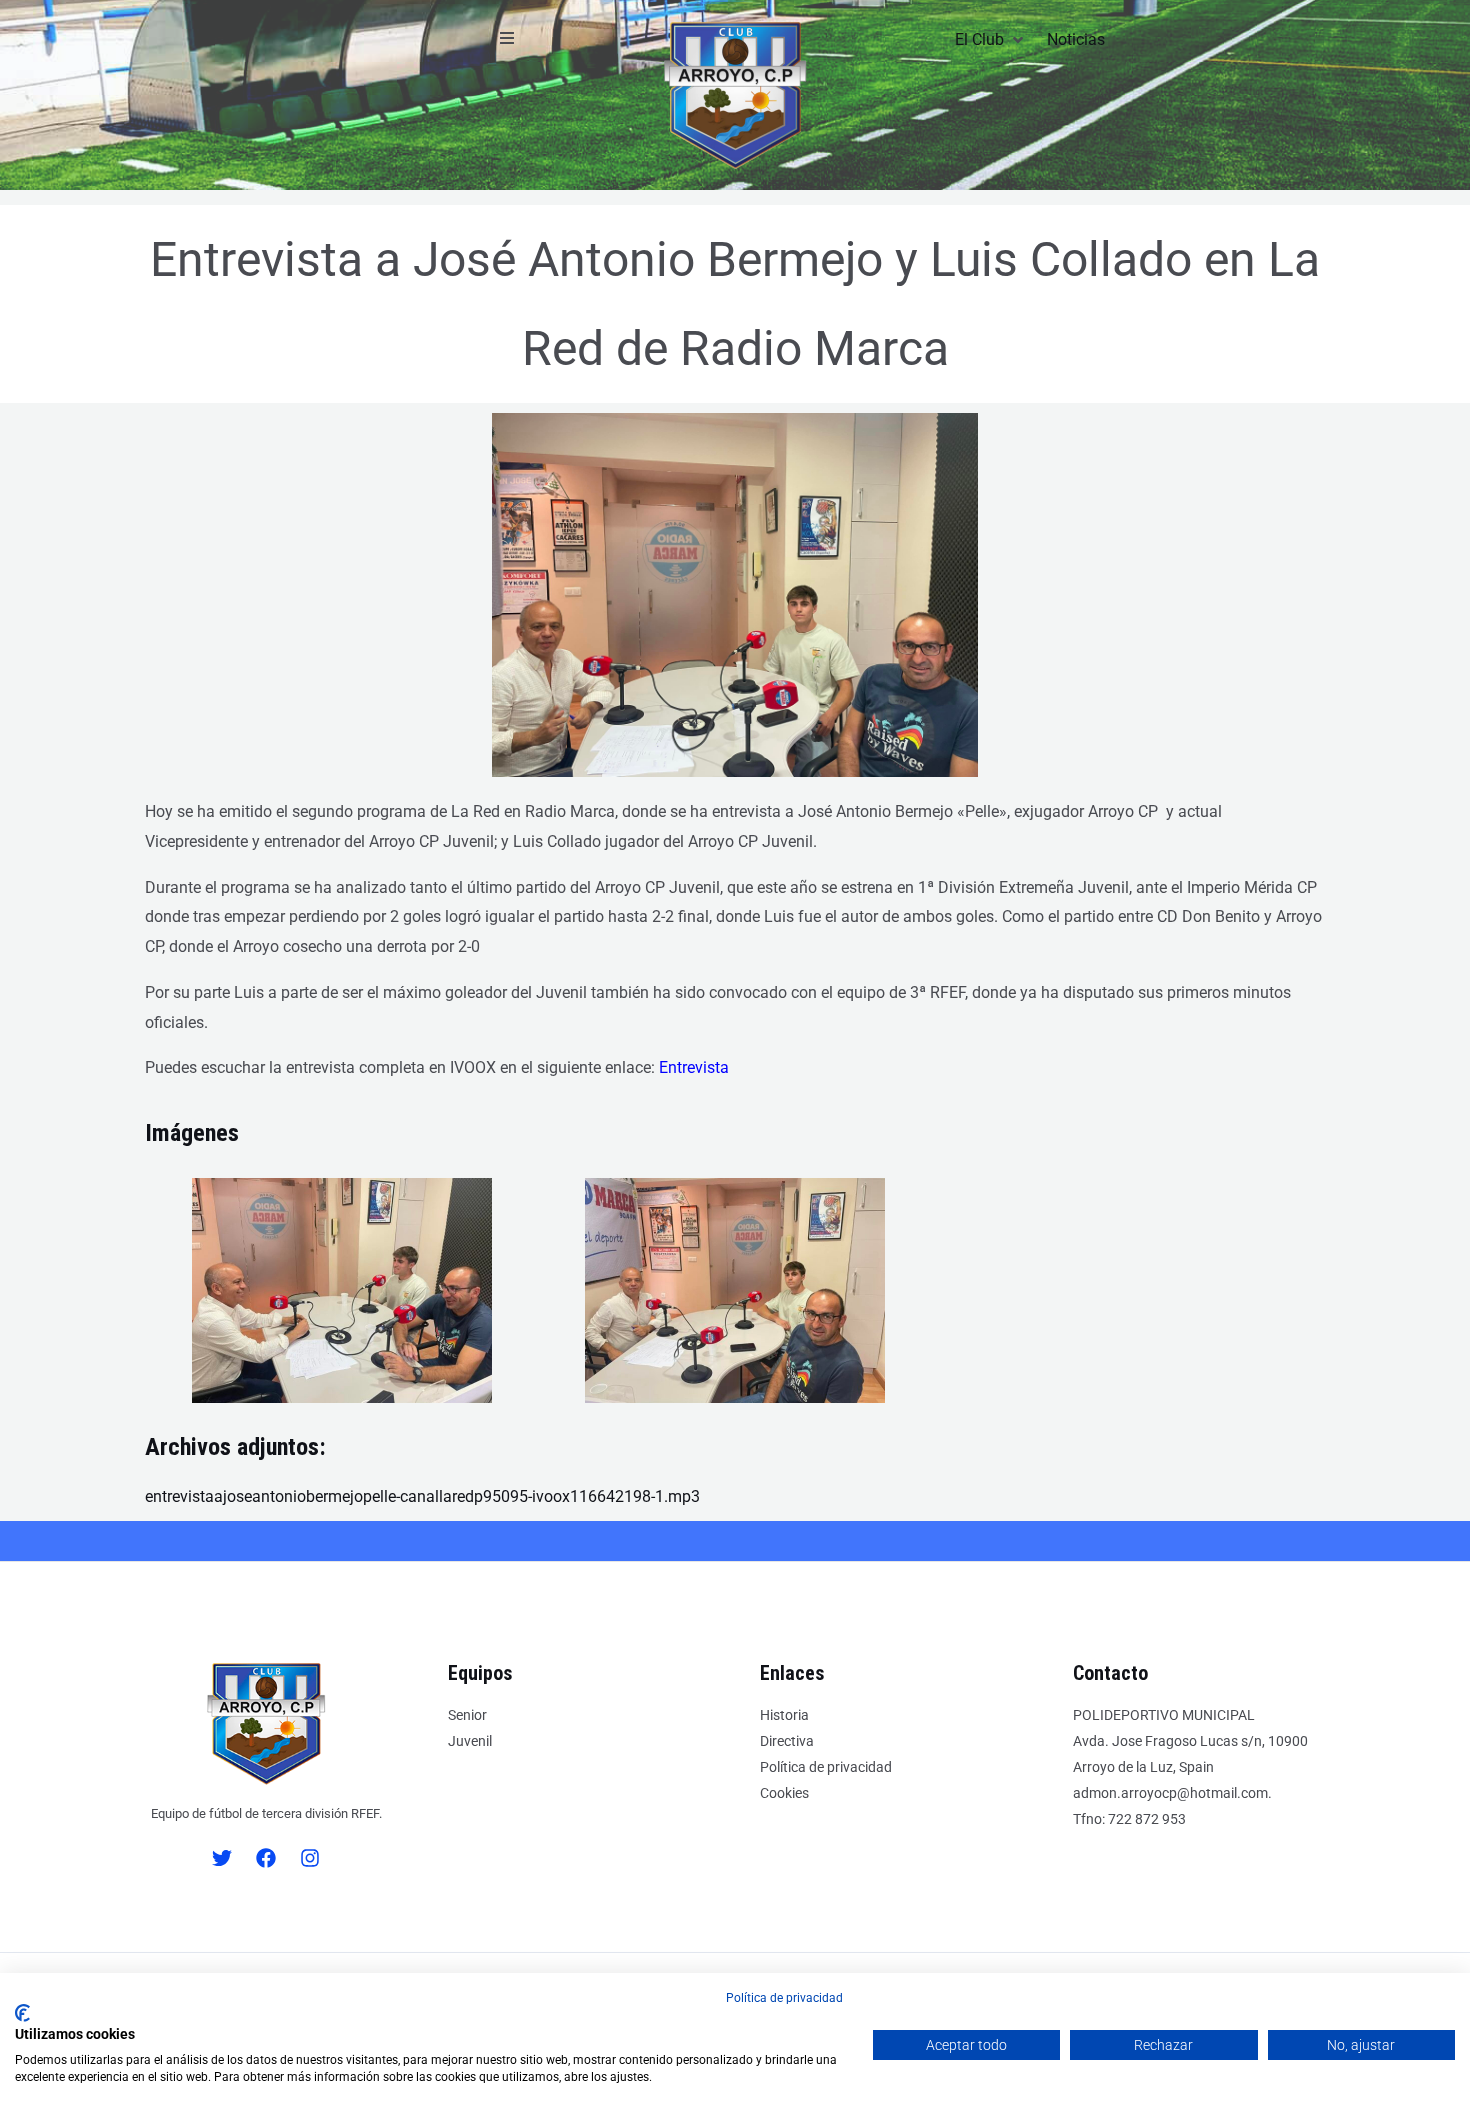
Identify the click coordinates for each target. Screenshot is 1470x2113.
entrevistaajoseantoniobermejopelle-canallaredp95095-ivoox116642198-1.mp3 (422, 1496)
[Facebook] (266, 1858)
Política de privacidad (826, 1767)
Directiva (787, 1741)
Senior (467, 1715)
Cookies (784, 1793)
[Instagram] (310, 1858)
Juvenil (470, 1741)
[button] (507, 38)
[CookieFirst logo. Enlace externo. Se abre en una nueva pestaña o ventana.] (22, 2013)
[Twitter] (222, 1858)
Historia (784, 1715)
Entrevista (694, 1067)
